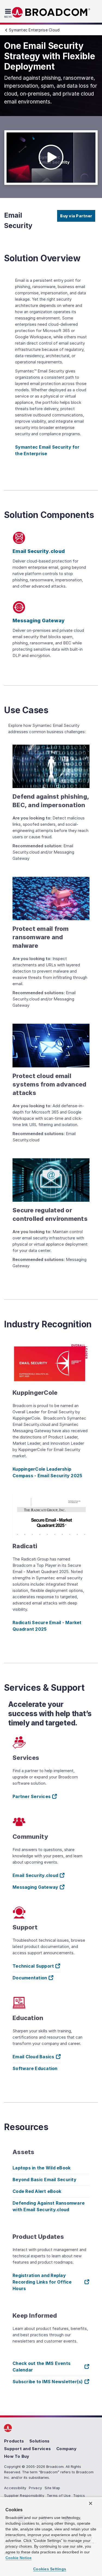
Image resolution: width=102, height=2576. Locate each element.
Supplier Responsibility (24, 2495)
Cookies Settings (50, 2569)
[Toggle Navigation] (9, 13)
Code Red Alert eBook (37, 2191)
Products (14, 2441)
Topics (79, 2495)
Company (66, 2449)
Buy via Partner (76, 216)
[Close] (91, 2503)
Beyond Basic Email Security (44, 2180)
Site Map (52, 2488)
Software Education (35, 2068)
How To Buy (17, 2456)
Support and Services (27, 2449)
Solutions (39, 2441)
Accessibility (15, 2488)
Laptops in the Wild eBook (41, 2168)
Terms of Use (59, 2495)
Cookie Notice (18, 2558)
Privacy (35, 2488)
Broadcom (51, 12)
